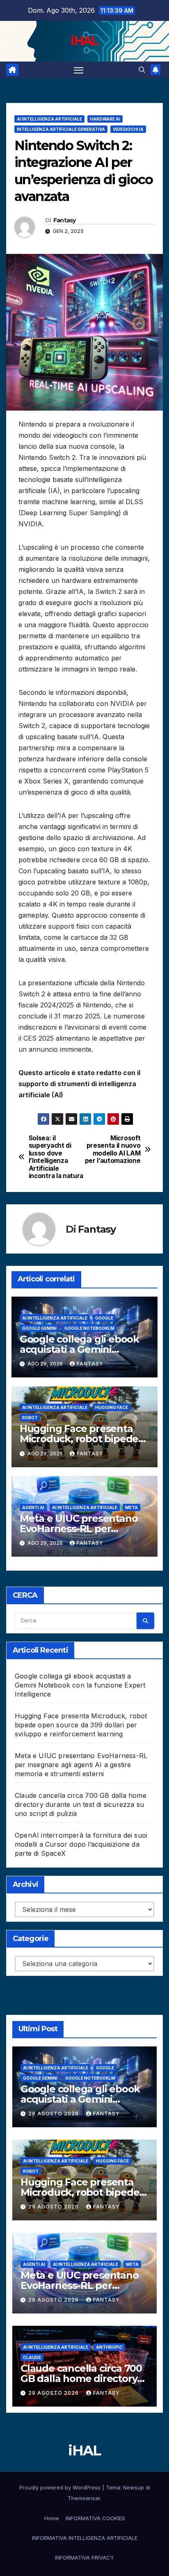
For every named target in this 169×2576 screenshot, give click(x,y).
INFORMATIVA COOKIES (95, 2518)
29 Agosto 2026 (54, 2114)
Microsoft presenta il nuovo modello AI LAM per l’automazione (113, 1150)
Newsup (134, 2487)
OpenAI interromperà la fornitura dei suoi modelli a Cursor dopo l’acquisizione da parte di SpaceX (81, 1844)
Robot (30, 1418)
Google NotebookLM (89, 1328)
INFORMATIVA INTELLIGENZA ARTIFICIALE (85, 2538)
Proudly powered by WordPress (61, 2487)
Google (104, 1318)
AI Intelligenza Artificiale (49, 119)
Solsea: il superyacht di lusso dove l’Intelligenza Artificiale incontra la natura (56, 1157)
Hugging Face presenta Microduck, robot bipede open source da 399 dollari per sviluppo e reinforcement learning (81, 1725)
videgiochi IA (128, 129)
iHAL (84, 41)
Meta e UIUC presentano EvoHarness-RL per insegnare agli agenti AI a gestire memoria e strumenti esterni (81, 1765)
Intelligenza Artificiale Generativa (61, 129)
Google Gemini (39, 1328)
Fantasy (65, 220)
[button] (142, 70)
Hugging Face (112, 1407)
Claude (32, 2357)
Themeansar (84, 2498)
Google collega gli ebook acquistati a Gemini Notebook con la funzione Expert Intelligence (80, 1685)
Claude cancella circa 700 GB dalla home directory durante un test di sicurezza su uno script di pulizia (81, 1804)
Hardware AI (105, 119)
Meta (131, 1507)
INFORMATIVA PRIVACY (84, 2558)
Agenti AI (33, 1507)
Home (52, 2518)
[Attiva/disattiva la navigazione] (79, 70)
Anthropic (109, 2347)
